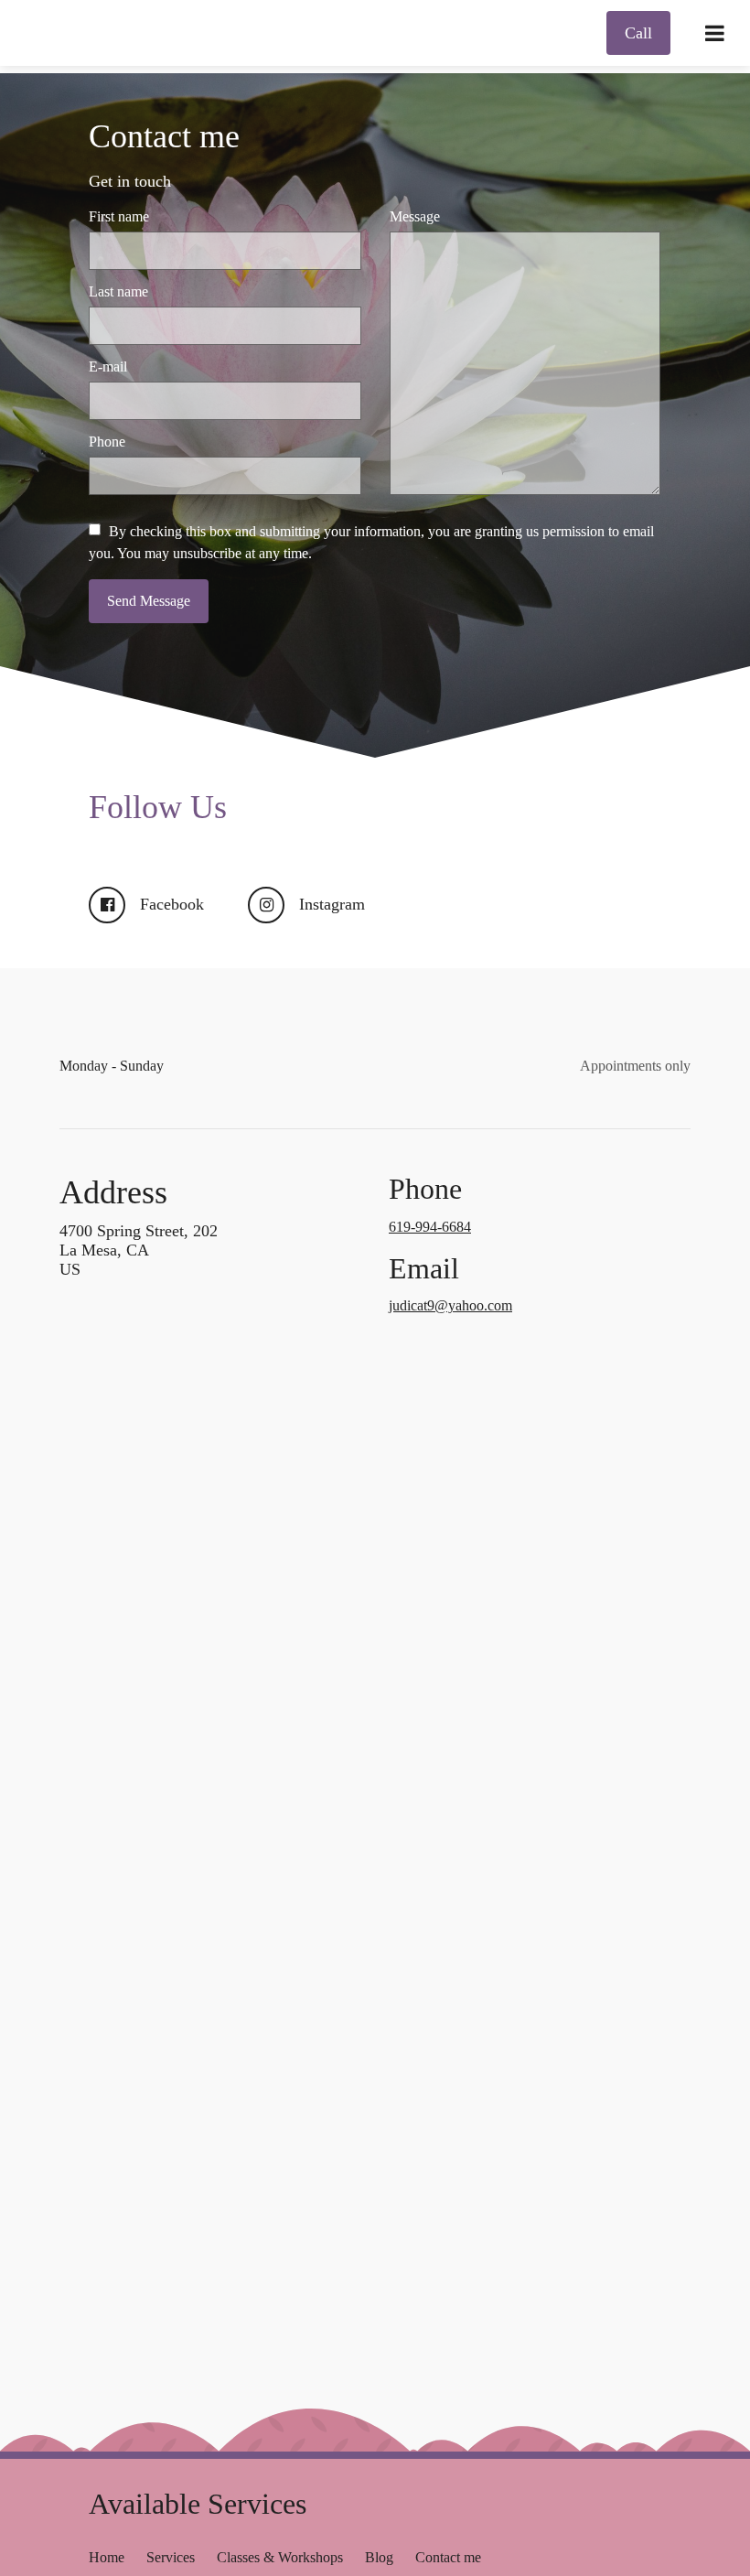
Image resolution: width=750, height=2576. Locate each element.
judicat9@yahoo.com (450, 1305)
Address (113, 1192)
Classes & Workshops (280, 2557)
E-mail (108, 366)
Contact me (164, 136)
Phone (107, 442)
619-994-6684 (430, 1227)
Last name (118, 291)
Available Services (198, 2504)
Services (171, 2557)
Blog (379, 2557)
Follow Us (158, 807)
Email (424, 1269)
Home (107, 2557)
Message (415, 216)
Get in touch (130, 181)
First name (119, 216)
